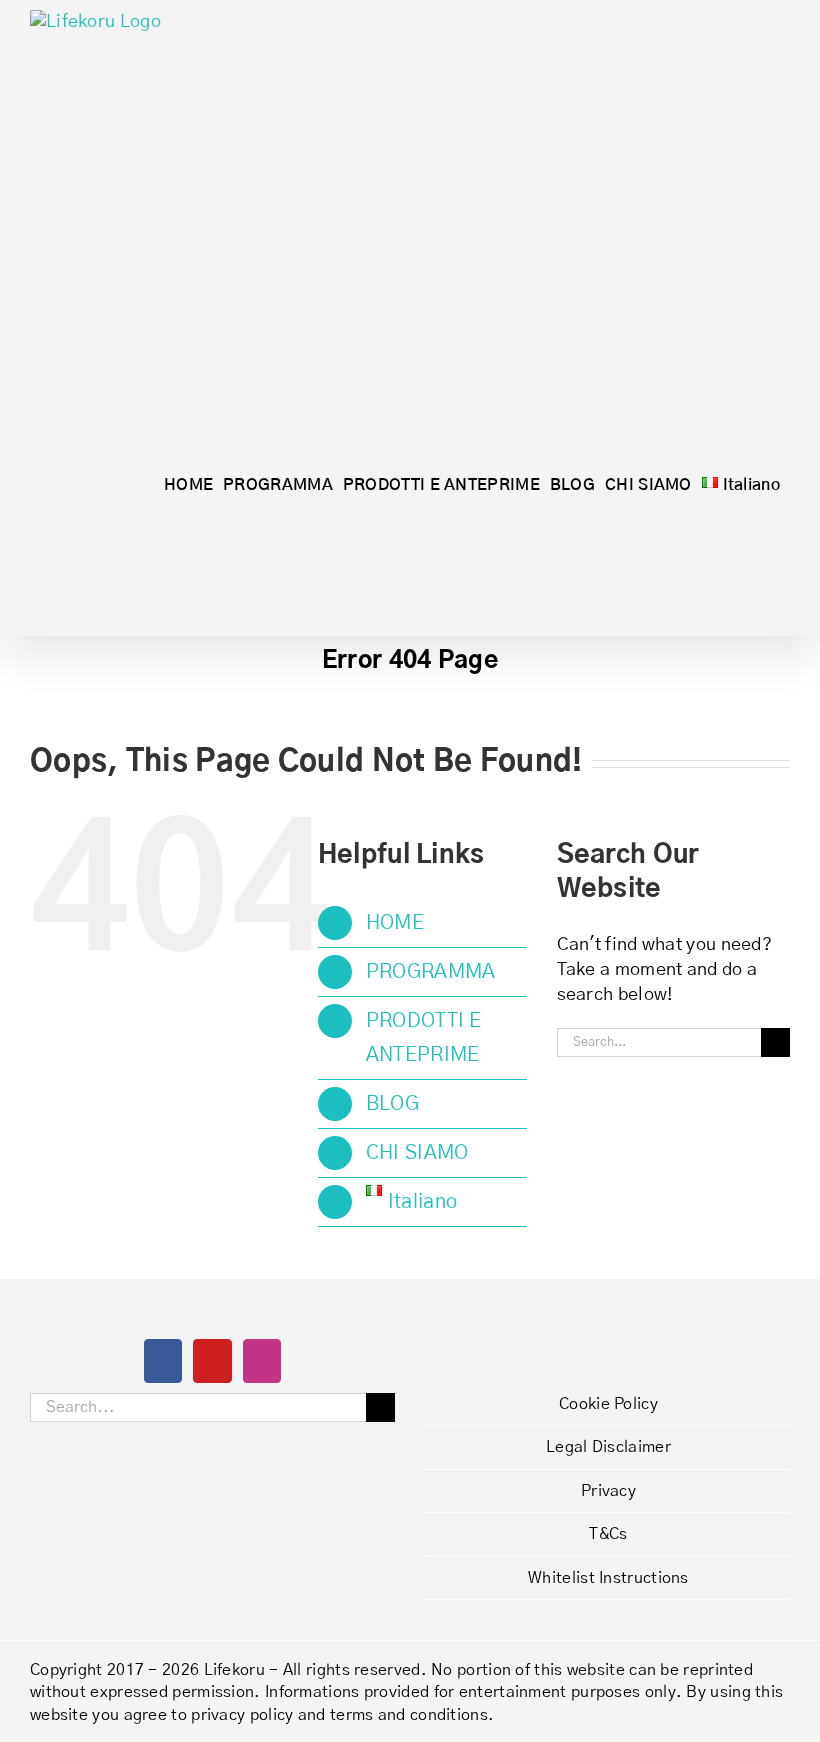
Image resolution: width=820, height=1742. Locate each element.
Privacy (608, 1491)
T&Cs (608, 1534)
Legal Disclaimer (608, 1447)
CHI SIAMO (417, 1153)
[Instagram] (262, 1361)
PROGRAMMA (431, 972)
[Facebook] (163, 1361)
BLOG (392, 1104)
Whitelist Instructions (608, 1578)
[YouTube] (212, 1361)
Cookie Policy (608, 1404)
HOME (395, 923)
